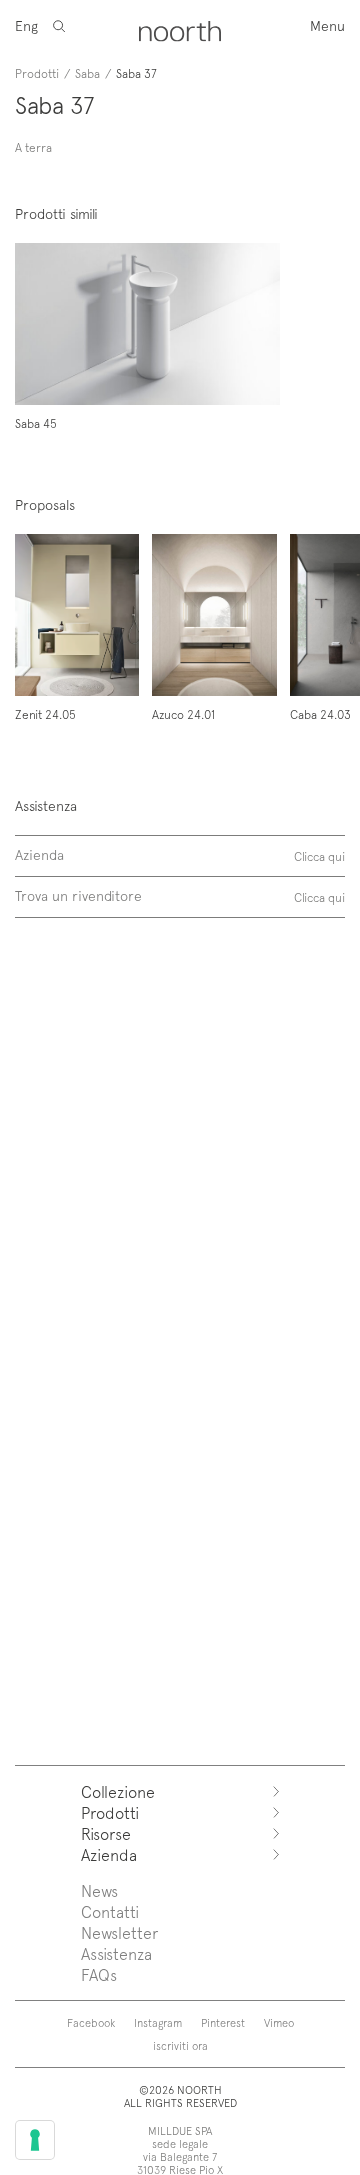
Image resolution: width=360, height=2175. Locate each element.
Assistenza (116, 1953)
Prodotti (37, 73)
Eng (26, 25)
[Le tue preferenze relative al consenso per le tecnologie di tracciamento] (35, 2140)
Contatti (110, 1911)
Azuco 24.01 (183, 714)
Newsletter (119, 1932)
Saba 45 (36, 423)
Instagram (158, 2022)
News (99, 1890)
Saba (87, 73)
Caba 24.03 (320, 714)
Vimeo (279, 2022)
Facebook (91, 2022)
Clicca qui (319, 856)
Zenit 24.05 (45, 714)
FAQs (99, 1974)
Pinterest (223, 2022)
